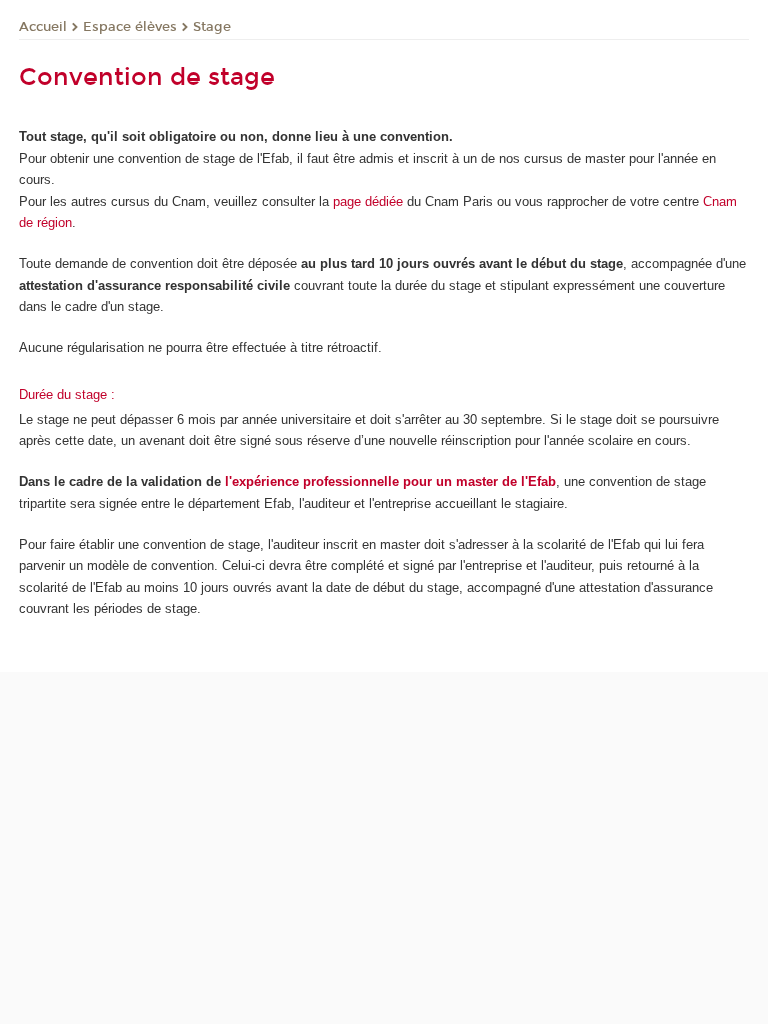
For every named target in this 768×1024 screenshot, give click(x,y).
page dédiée (368, 201)
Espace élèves (130, 27)
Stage (212, 27)
